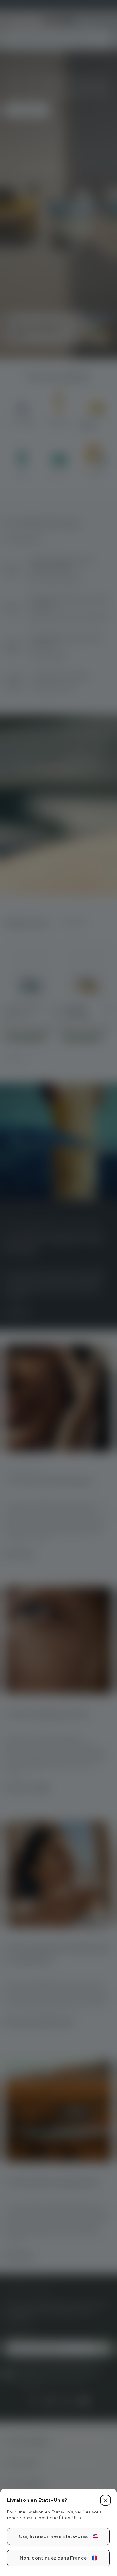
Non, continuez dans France (53, 2558)
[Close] (106, 2500)
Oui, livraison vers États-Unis (53, 2536)
